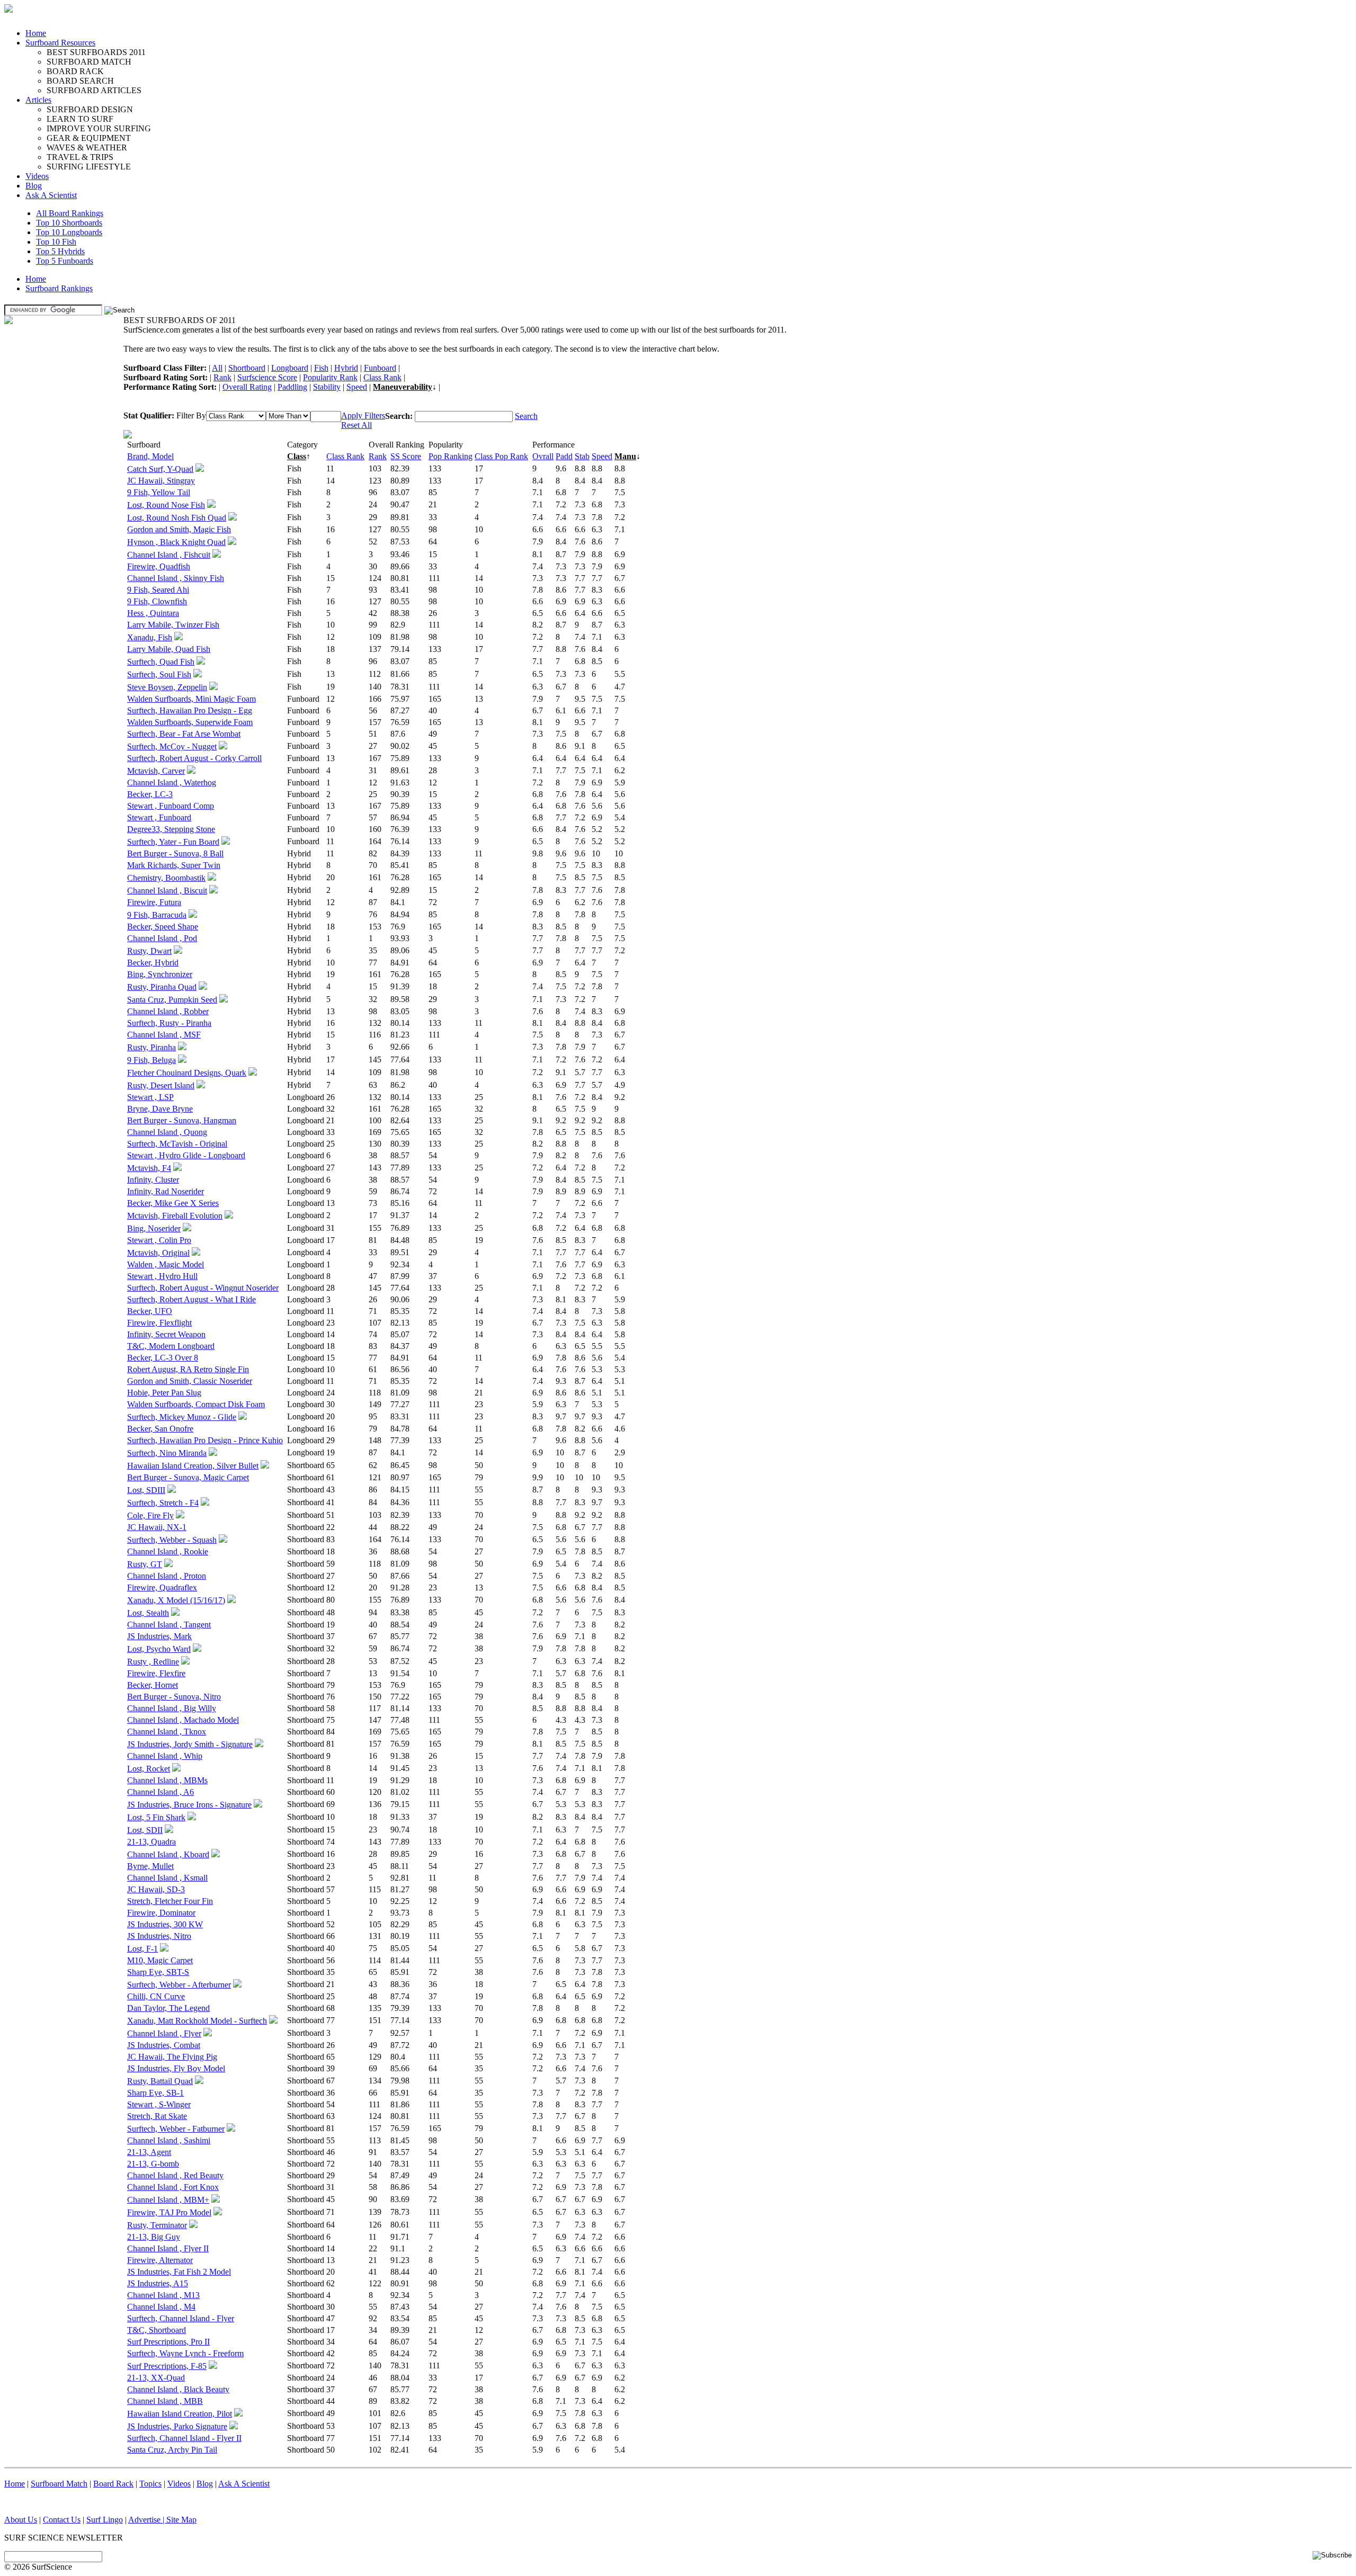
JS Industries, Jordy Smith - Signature (190, 1744)
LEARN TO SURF (80, 119)
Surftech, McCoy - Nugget (172, 746)
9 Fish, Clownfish (157, 601)
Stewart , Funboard (159, 817)
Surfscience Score (267, 377)
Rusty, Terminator (157, 2225)
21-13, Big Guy (154, 2237)
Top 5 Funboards (65, 261)
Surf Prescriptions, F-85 (167, 2366)
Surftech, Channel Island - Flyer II (184, 2438)
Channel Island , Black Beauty (178, 2389)
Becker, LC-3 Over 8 (163, 1358)
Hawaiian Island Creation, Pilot (180, 2414)
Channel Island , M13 (163, 2295)
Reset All (356, 425)
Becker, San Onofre (160, 1429)
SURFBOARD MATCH (89, 62)
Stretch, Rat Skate (157, 2116)
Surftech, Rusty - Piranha (169, 1023)
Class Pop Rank (501, 456)
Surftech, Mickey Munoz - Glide (182, 1417)
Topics (150, 2484)
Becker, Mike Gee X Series (173, 1203)
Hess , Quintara (153, 613)
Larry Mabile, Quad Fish (169, 649)
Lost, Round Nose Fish (166, 505)
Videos (37, 176)
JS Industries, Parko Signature (177, 2426)
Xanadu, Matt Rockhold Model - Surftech (197, 2021)
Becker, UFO (150, 1311)
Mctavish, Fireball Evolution (175, 1216)
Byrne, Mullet (150, 1866)
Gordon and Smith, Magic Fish (179, 529)
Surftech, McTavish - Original (177, 1144)
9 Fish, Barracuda (157, 915)
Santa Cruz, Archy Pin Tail (172, 2450)
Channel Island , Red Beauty (175, 2175)
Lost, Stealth (148, 1613)
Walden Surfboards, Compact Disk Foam (196, 1404)
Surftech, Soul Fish (159, 674)
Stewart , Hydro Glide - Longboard (186, 1155)
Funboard (380, 368)
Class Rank (382, 377)
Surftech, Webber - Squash (172, 1540)
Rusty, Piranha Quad (162, 987)
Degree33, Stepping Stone (171, 829)
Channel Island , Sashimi (169, 2140)
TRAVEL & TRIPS (80, 157)
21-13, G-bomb (153, 2164)
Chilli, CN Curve (156, 1996)
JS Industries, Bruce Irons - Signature (189, 1805)
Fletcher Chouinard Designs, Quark (187, 1073)
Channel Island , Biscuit (167, 891)
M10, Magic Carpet (160, 1960)
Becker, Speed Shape (163, 927)
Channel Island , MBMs (167, 1780)
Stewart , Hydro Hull (162, 1276)
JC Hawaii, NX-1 (157, 1527)
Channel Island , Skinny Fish (176, 578)
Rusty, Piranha (151, 1047)
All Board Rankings (70, 213)
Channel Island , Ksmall (167, 1878)
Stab (582, 456)
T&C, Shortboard (157, 2330)
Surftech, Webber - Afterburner (179, 1985)
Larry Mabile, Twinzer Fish (173, 625)
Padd (564, 456)
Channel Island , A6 (160, 1792)
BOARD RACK (75, 71)
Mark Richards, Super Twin (174, 865)
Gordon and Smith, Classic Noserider (190, 1381)
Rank (222, 377)
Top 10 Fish (56, 242)
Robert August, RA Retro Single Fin (188, 1369)
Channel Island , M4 (161, 2307)
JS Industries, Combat (164, 2045)
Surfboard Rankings (59, 288)
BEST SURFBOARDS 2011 (96, 52)
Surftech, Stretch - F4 (163, 1503)
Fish (321, 368)
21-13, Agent (149, 2152)
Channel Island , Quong (167, 1132)
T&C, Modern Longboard (171, 1346)
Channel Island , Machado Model (183, 1720)
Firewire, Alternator (160, 2260)
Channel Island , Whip (165, 1756)
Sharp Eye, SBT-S (158, 1972)
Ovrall (543, 456)
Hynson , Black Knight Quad (176, 542)
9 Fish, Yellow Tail (159, 492)
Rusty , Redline (153, 1662)
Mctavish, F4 (149, 1168)
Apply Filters (363, 415)
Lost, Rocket (149, 1769)
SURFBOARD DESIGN (90, 109)
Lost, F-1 (142, 1949)
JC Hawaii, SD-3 (156, 1889)
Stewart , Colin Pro (159, 1240)
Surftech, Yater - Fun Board (173, 842)
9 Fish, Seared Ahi (158, 590)
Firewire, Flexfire (156, 1673)
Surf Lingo (105, 2520)
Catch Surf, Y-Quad (160, 469)
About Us (21, 2520)
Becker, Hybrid (153, 963)
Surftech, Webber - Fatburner (176, 2129)
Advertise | (147, 2520)
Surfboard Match (59, 2484)
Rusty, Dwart (149, 951)
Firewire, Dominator (161, 1913)
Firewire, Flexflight (159, 1323)
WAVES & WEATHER (87, 147)
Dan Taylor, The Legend (168, 2008)
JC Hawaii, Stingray (161, 481)
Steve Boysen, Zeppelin (167, 687)
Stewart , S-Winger (159, 2104)
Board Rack (113, 2484)
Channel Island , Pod (162, 938)
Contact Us (62, 2520)
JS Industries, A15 (158, 2283)
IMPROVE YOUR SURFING (99, 128)
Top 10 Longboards (69, 232)
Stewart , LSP (150, 1097)
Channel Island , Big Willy (172, 1708)
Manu (625, 456)
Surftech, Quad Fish (161, 662)
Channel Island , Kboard (168, 1854)
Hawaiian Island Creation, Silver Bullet (193, 1466)
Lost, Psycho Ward (159, 1649)
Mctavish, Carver (156, 771)
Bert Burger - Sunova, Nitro (174, 1697)
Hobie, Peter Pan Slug (164, 1393)
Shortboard (247, 368)
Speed (357, 387)
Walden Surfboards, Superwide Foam (190, 722)
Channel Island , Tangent (169, 1625)
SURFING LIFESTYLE (89, 167)
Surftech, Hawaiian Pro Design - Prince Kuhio (205, 1440)
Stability (327, 387)
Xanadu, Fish (150, 637)
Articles (38, 100)
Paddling (292, 387)
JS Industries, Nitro (159, 1936)
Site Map (181, 2520)
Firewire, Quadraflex (162, 1587)
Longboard (290, 368)
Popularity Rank (330, 377)
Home (36, 33)
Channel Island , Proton (167, 1576)
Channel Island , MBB (165, 2401)
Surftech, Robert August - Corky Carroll (194, 758)
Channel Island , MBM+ (168, 2200)
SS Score (406, 456)
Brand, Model (150, 456)
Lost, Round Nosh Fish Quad (177, 518)
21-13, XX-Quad (156, 2378)
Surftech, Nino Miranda (167, 1453)
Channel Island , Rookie (168, 1551)
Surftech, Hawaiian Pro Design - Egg (190, 710)
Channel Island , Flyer (164, 2033)
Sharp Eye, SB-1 (155, 2093)
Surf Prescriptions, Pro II (168, 2342)
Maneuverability (403, 387)
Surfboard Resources (60, 43)
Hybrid (346, 368)
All (217, 368)
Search (526, 416)
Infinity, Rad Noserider (166, 1191)
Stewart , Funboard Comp (171, 806)
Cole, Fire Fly (150, 1515)
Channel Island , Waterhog (172, 782)
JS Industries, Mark (159, 1636)
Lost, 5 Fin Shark (156, 1817)
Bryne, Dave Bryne (160, 1109)
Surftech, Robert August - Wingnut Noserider (203, 1288)
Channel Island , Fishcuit (169, 555)
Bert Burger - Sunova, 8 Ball (175, 853)
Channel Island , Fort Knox (173, 2187)
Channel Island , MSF (164, 1035)
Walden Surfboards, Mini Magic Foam (191, 699)
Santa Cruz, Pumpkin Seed (172, 1000)
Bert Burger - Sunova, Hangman (182, 1120)
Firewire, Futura (154, 902)
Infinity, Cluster (153, 1180)
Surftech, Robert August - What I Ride (191, 1299)
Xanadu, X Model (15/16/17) (176, 1600)
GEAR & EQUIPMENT (89, 138)
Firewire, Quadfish (159, 566)
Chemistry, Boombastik (166, 878)
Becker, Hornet (153, 1685)
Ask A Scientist (51, 195)
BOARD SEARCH (80, 81)
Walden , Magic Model (166, 1264)
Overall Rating (247, 387)
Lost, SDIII (146, 1490)
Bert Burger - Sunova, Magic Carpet (188, 1477)
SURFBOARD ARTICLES (94, 90)
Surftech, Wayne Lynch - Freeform (185, 2353)
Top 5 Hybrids (60, 251)
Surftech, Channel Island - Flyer (181, 2318)
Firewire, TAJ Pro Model (169, 2212)
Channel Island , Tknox (167, 1732)
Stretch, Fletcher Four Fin (170, 1901)
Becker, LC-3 (150, 794)
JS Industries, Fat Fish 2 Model (179, 2272)
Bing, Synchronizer (160, 974)
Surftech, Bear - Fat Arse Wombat (184, 734)
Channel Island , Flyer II (168, 2248)
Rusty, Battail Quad (160, 2081)
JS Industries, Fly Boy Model (176, 2068)
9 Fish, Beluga (151, 1060)
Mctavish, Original (158, 1253)
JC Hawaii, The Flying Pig (172, 2057)
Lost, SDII (145, 1830)
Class (297, 456)
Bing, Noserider (154, 1228)
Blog (34, 186)
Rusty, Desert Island (161, 1085)
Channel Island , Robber (168, 1011)
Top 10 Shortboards (69, 223)
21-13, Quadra (151, 1842)
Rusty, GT (145, 1564)
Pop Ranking (450, 456)
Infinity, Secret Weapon (166, 1334)
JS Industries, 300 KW (165, 1924)
